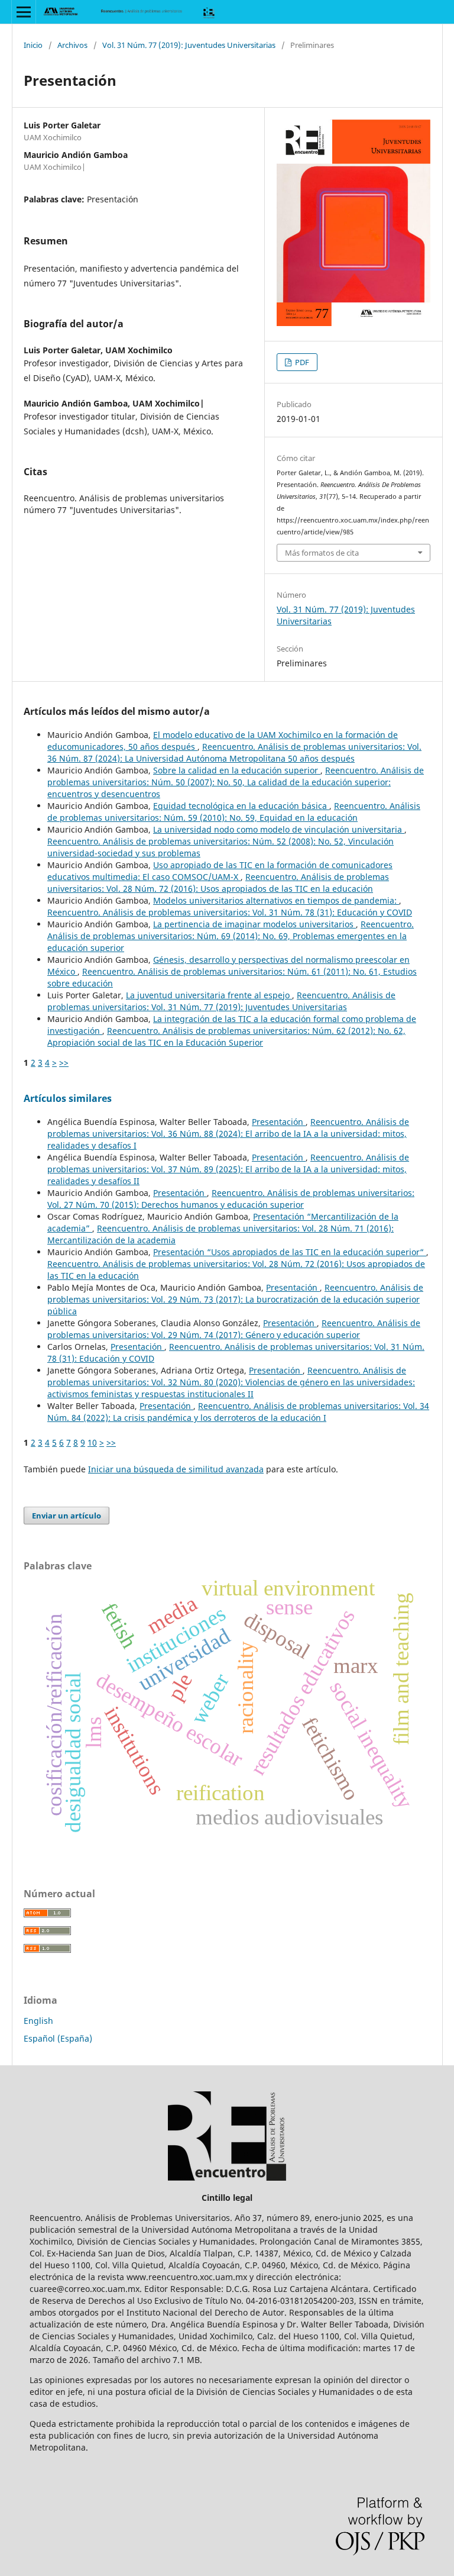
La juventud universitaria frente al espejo (209, 995)
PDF (301, 362)
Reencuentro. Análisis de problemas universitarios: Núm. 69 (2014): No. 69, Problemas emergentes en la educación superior (231, 936)
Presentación (279, 1122)
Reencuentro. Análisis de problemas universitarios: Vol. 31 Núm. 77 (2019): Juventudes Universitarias (221, 1001)
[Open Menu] (24, 12)
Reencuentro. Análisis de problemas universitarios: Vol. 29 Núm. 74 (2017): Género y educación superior (234, 1329)
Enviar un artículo (67, 1516)
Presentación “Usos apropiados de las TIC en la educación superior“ (290, 1252)
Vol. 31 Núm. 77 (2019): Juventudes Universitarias (189, 45)
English (38, 2021)
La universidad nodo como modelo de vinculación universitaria (279, 829)
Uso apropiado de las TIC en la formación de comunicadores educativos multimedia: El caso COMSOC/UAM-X (220, 871)
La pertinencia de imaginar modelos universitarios (254, 924)
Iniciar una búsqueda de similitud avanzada (176, 1469)
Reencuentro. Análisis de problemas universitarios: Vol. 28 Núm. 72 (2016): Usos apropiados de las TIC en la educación (218, 883)
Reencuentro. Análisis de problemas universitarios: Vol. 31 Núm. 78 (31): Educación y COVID (230, 912)
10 (92, 1442)
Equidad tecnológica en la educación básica (241, 806)
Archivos (72, 45)
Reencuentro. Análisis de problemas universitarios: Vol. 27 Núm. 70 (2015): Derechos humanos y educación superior (231, 1199)
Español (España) (58, 2038)
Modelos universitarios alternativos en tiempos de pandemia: (276, 900)
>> (64, 1063)
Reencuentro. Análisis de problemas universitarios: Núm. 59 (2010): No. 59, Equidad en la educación (234, 812)
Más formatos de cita (322, 553)
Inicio (33, 45)
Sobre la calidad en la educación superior (237, 770)
